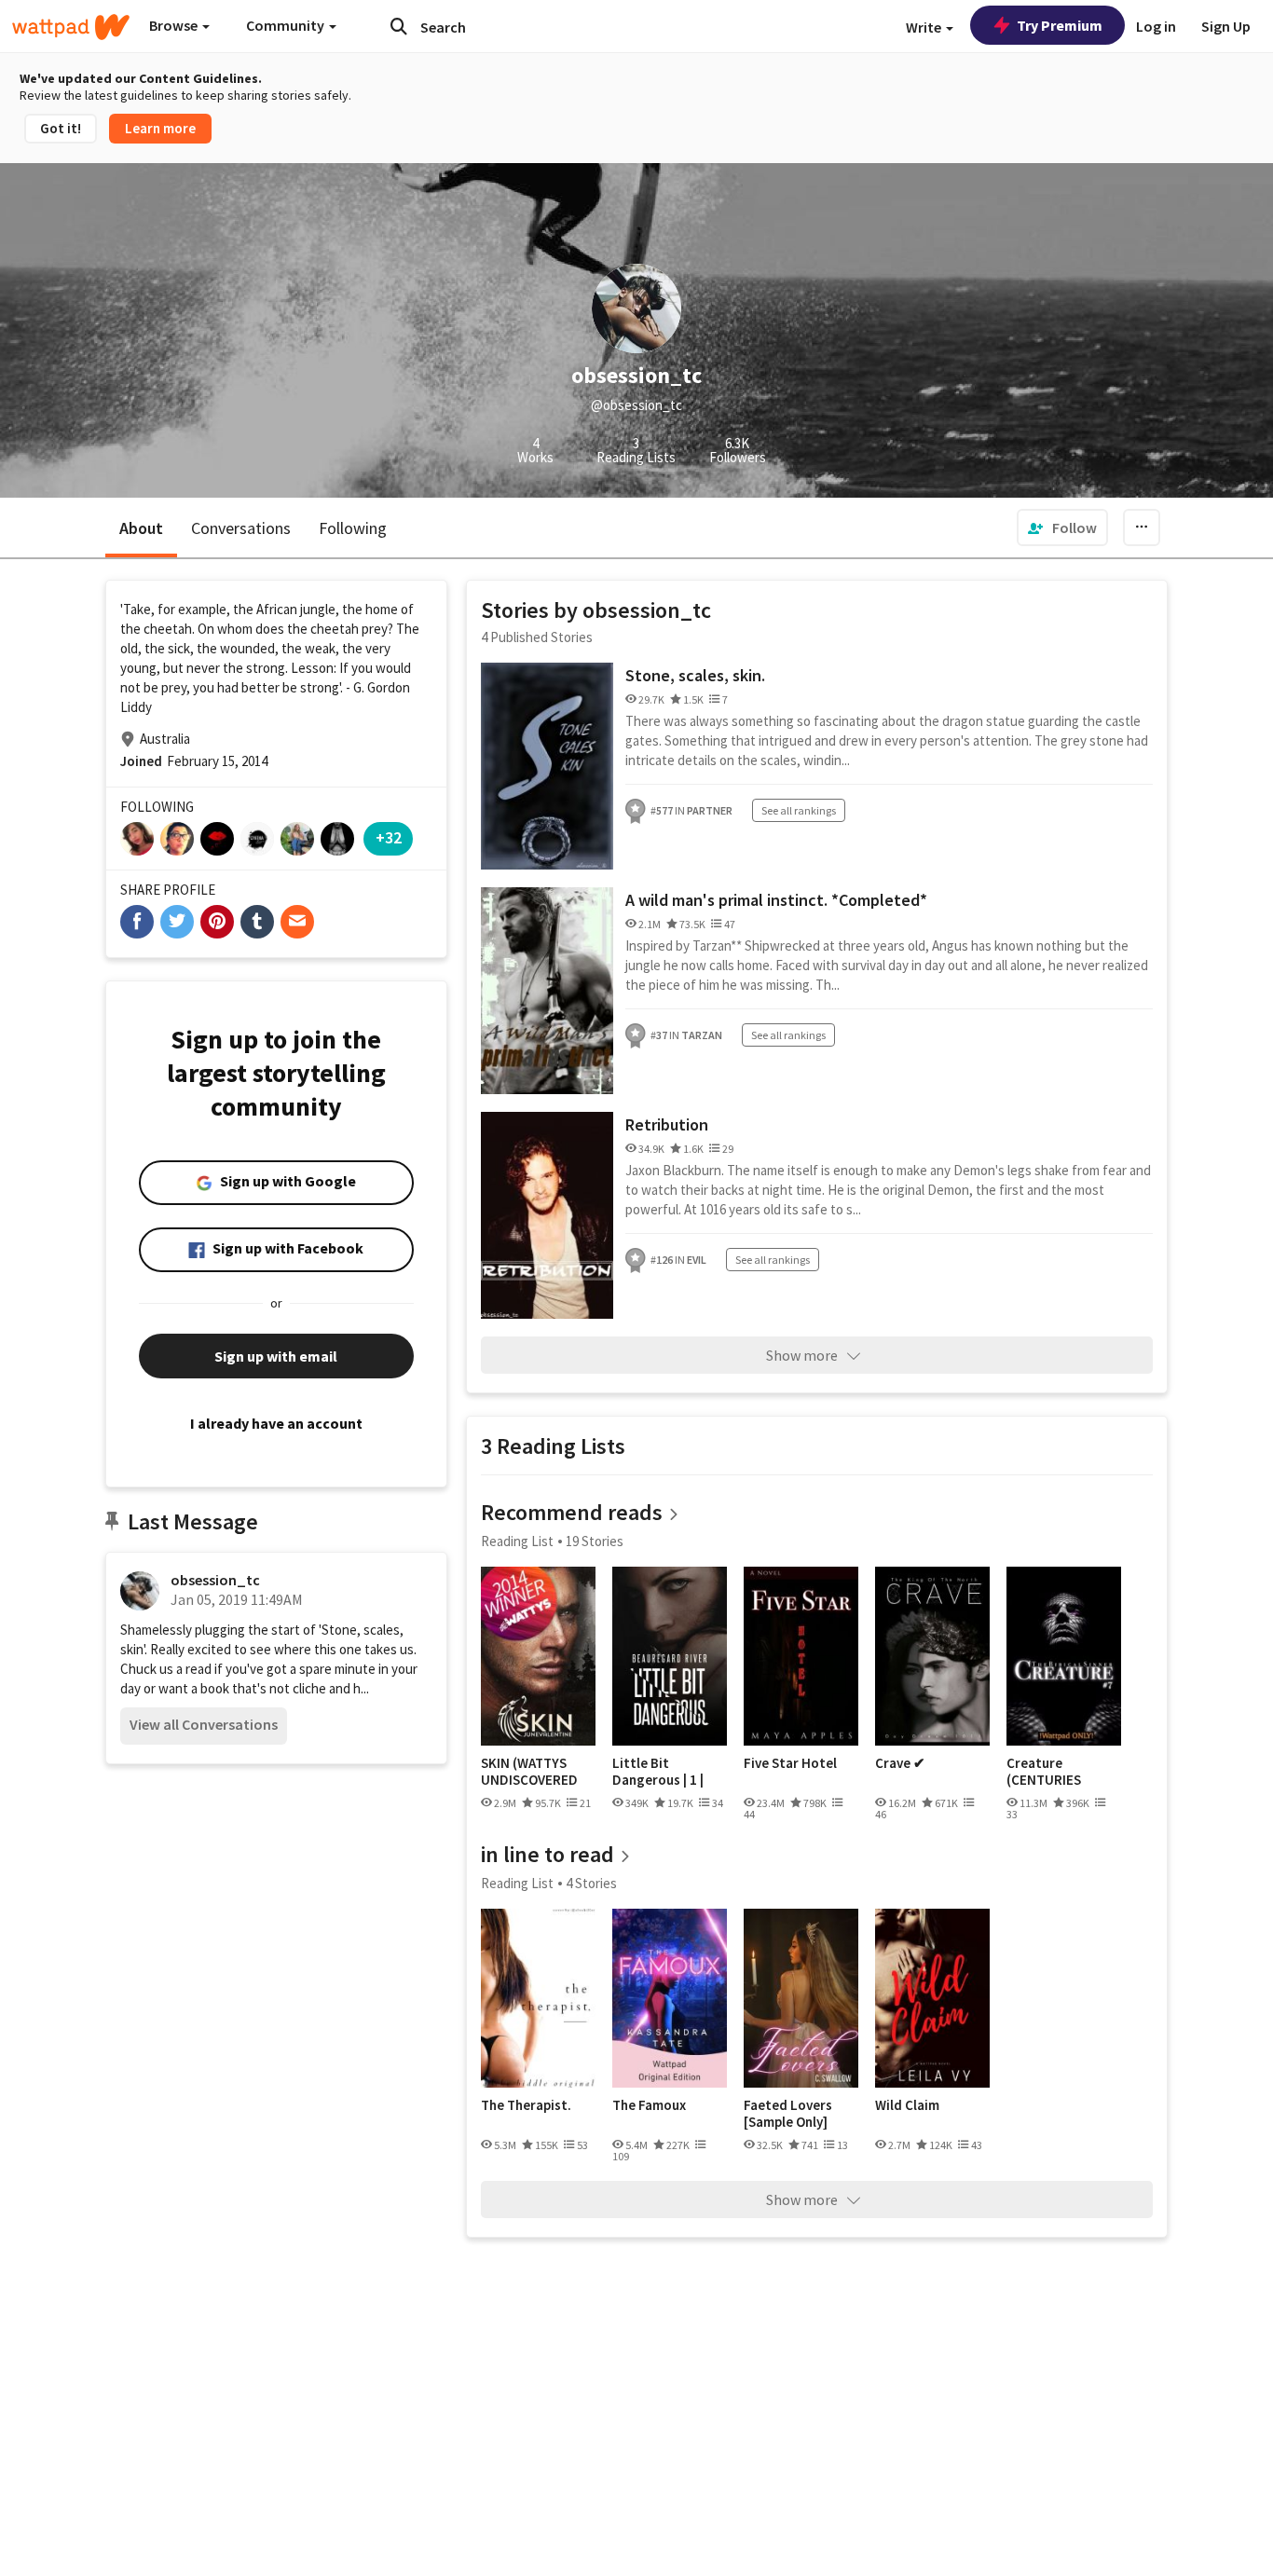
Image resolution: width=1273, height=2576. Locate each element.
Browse (175, 25)
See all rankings (799, 810)
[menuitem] (1062, 528)
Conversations (241, 528)
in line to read (548, 1854)
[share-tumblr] (257, 922)
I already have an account (276, 1423)
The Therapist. (526, 2105)
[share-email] (297, 922)
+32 (389, 837)
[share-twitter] (177, 922)
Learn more (160, 128)
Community (287, 25)
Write (925, 27)
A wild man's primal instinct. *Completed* (776, 900)
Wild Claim (907, 2105)
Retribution (667, 1124)
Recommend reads (572, 1512)
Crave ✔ (900, 1763)
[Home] (71, 27)
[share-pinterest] (217, 922)
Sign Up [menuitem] (1226, 26)
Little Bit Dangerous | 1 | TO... (658, 1771)
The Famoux (649, 2105)
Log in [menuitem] (1156, 26)
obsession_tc (215, 1580)
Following (353, 528)
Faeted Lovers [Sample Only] (788, 2113)
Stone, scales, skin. (695, 675)
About (141, 528)
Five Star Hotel (790, 1763)
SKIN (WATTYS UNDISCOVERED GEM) (529, 1771)
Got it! (61, 128)
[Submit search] (399, 26)
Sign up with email (276, 1356)
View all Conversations (204, 1724)
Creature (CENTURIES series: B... (1044, 1771)
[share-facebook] (137, 922)
